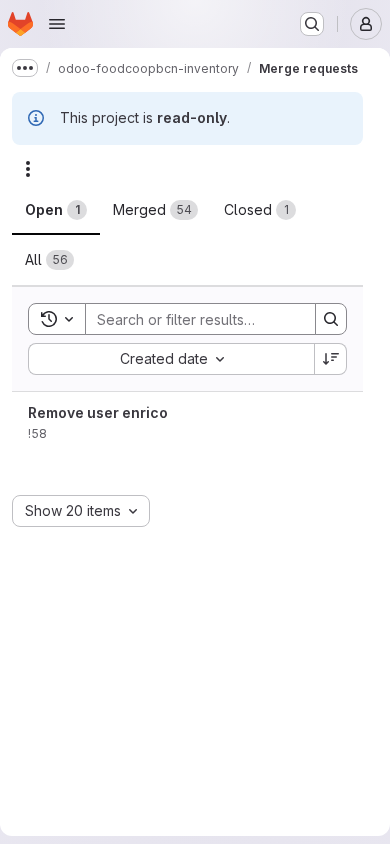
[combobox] (171, 359)
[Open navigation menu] (57, 24)
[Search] (331, 319)
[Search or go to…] (312, 24)
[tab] (56, 210)
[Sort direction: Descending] (331, 359)
